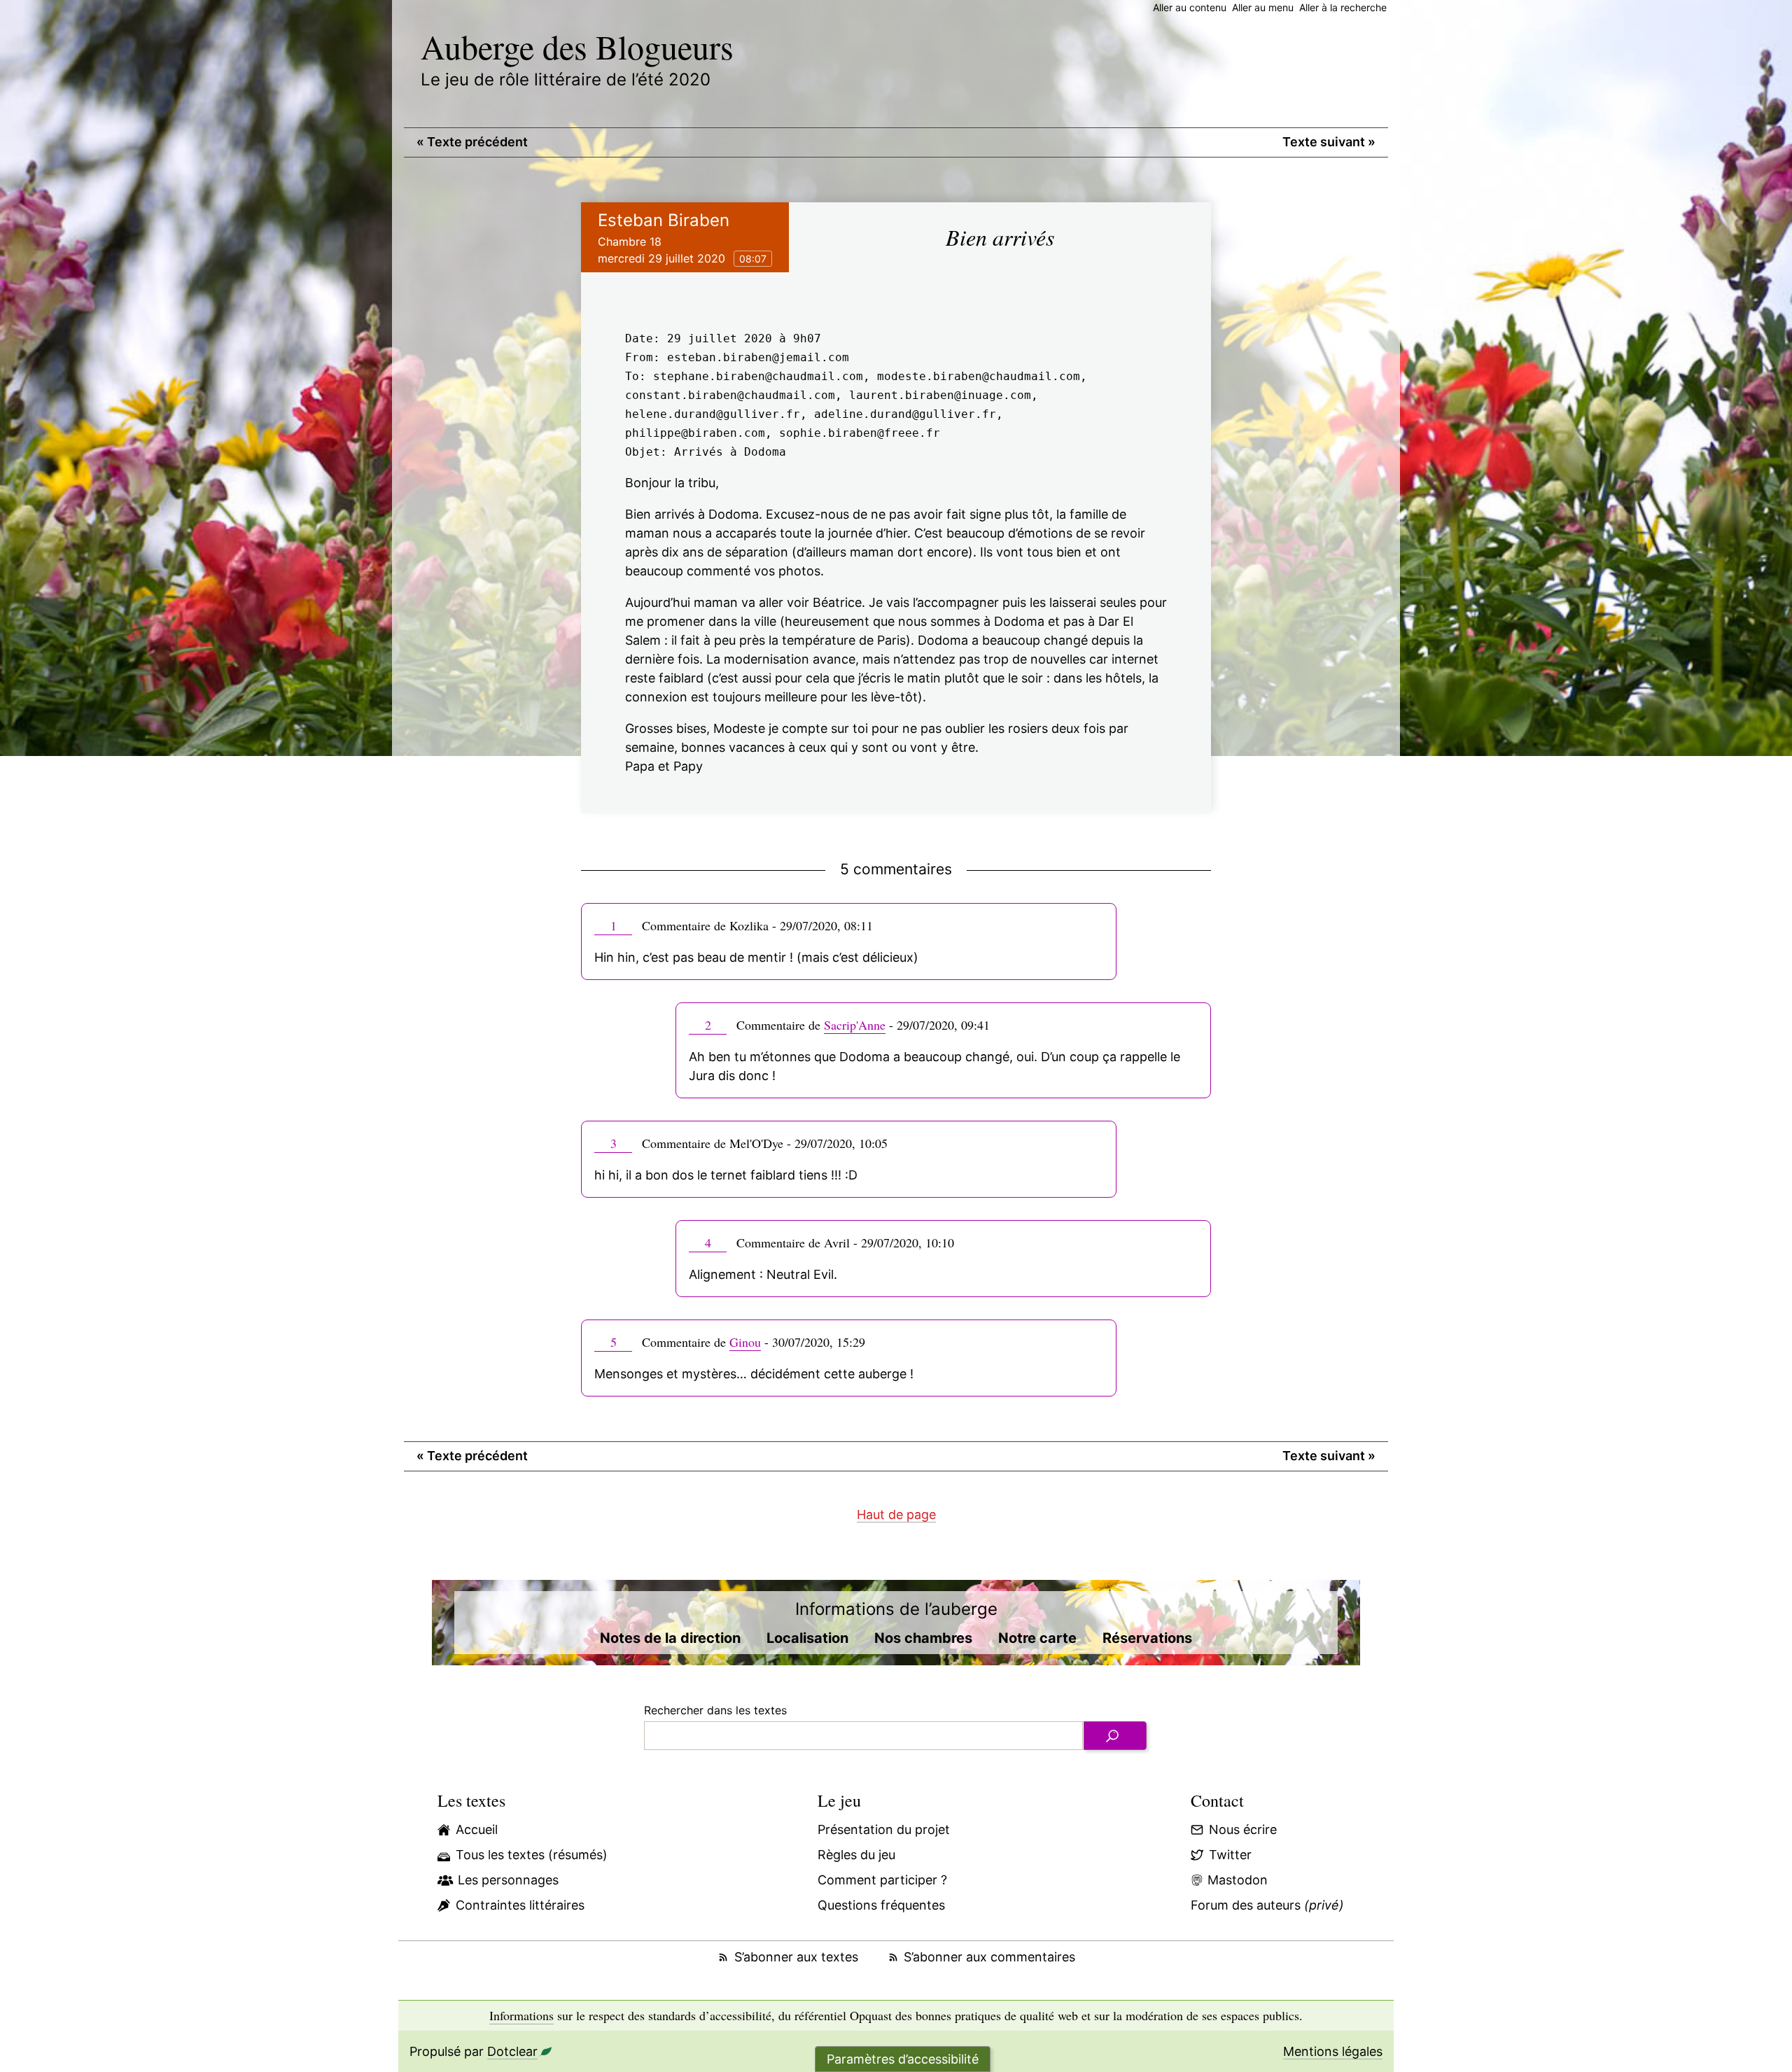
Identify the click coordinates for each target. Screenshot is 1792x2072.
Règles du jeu (856, 1855)
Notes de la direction (670, 1638)
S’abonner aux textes (796, 1957)
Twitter (1230, 1855)
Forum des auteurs (1267, 1905)
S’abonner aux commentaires (989, 1957)
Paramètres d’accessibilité (903, 2059)
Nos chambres (923, 1638)
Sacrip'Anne (855, 1025)
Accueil (477, 1829)
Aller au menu (1263, 7)
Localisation (807, 1638)
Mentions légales (1333, 2051)
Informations (521, 2015)
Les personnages (508, 1880)
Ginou (745, 1342)
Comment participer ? (882, 1880)
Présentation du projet (884, 1829)
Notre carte (1037, 1638)
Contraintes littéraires (520, 1905)
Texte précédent (472, 142)
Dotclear (512, 2051)
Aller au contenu (1190, 7)
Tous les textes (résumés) (532, 1855)
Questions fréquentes (881, 1905)
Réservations (1147, 1638)
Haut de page (896, 1514)
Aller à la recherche (1343, 7)
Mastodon (1238, 1880)
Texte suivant (1329, 142)
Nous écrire (1243, 1829)
